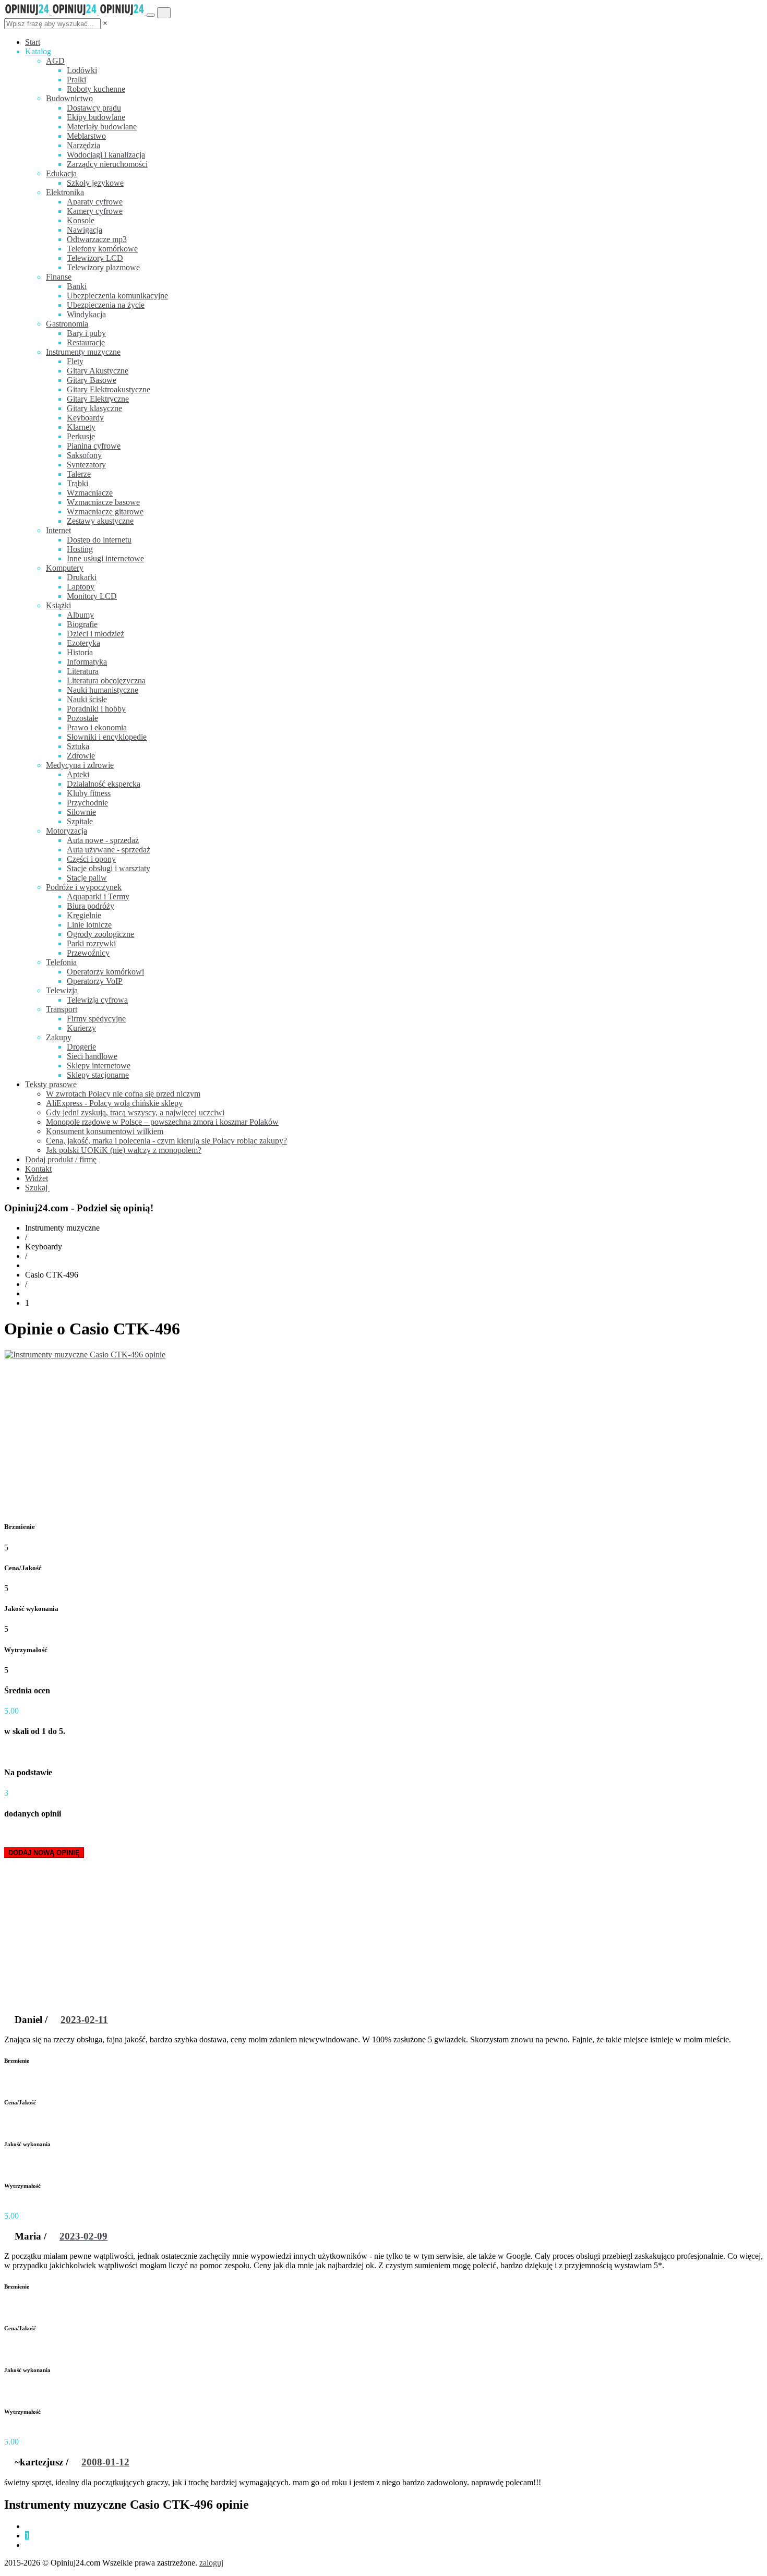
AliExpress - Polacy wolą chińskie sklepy (114, 1103)
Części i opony (91, 859)
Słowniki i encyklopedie (107, 737)
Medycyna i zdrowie (80, 765)
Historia (80, 652)
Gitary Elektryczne (98, 399)
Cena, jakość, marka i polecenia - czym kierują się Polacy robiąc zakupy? (166, 1141)
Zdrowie (81, 756)
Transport (62, 1009)
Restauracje (86, 342)
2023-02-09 (83, 2236)
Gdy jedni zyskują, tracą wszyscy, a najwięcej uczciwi (135, 1112)
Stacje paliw (87, 878)
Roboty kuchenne (96, 89)
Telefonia (61, 962)
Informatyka (87, 662)
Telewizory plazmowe (103, 267)
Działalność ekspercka (104, 784)
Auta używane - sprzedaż (109, 850)
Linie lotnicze (89, 925)
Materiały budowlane (102, 127)
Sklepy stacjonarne (98, 1075)
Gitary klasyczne (94, 408)
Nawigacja (85, 230)
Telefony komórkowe (102, 249)
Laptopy (81, 587)
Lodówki (82, 70)
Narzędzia (83, 145)
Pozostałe (82, 718)
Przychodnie (87, 803)
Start (33, 42)
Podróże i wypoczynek (84, 887)
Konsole (81, 220)
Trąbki (77, 483)
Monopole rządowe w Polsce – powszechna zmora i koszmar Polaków (162, 1122)
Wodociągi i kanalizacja (106, 155)
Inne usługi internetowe (105, 558)
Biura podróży (91, 906)
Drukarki (82, 577)
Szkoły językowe (95, 183)
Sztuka (78, 746)
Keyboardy (85, 418)
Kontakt (38, 1169)
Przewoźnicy (88, 953)
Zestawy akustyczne (100, 521)
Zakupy (59, 1037)
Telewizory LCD (95, 258)
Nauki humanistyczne (103, 690)
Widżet (37, 1178)
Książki (58, 605)
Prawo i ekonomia (97, 727)
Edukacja (61, 173)
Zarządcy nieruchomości (107, 164)
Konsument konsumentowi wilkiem (105, 1131)
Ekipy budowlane (96, 117)
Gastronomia (67, 324)
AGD (55, 61)
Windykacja (86, 314)
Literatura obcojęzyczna (106, 681)
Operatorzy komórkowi (105, 972)
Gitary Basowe (92, 380)
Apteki (78, 774)
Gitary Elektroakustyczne (109, 389)
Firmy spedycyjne (96, 1019)
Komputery (65, 568)
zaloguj (211, 2563)
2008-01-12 (105, 2462)
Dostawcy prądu (94, 108)
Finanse (59, 277)
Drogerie (81, 1047)
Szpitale (80, 821)
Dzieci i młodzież (95, 634)
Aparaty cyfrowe (95, 202)
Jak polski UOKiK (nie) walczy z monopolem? (124, 1150)
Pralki (76, 80)
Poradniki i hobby (96, 709)
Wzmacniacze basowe (103, 502)
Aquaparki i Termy (98, 896)
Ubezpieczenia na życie (106, 305)
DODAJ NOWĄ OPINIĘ (44, 1853)
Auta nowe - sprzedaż (103, 840)
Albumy (80, 615)
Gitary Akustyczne (98, 371)
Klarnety (81, 427)
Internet (58, 530)
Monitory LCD (92, 596)
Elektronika (65, 192)
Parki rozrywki (91, 943)
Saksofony (84, 455)
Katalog (38, 51)
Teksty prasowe (51, 1084)
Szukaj (37, 1188)
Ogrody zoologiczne (100, 934)
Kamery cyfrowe (95, 211)
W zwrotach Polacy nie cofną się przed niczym (123, 1094)
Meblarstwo (86, 136)
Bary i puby (86, 333)
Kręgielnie (84, 915)
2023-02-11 (84, 2020)
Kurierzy (81, 1028)
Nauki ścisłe (87, 699)
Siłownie (81, 812)
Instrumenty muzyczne (83, 352)
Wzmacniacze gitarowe (105, 511)
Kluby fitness (89, 793)
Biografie (82, 624)
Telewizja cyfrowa (97, 1000)
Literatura (83, 671)
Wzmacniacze (90, 493)
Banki (77, 286)
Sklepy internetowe (99, 1066)
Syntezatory (86, 465)
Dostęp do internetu (99, 540)
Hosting (80, 549)
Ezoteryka (83, 643)
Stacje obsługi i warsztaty (109, 868)
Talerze (79, 474)
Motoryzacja (67, 831)
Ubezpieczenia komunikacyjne (117, 296)
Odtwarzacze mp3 (97, 239)
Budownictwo (69, 98)
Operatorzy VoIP (95, 981)
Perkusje (81, 436)
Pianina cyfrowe (94, 446)
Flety (75, 361)
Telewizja (62, 990)
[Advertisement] (383, 1438)
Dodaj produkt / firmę (61, 1159)
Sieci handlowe (92, 1056)
